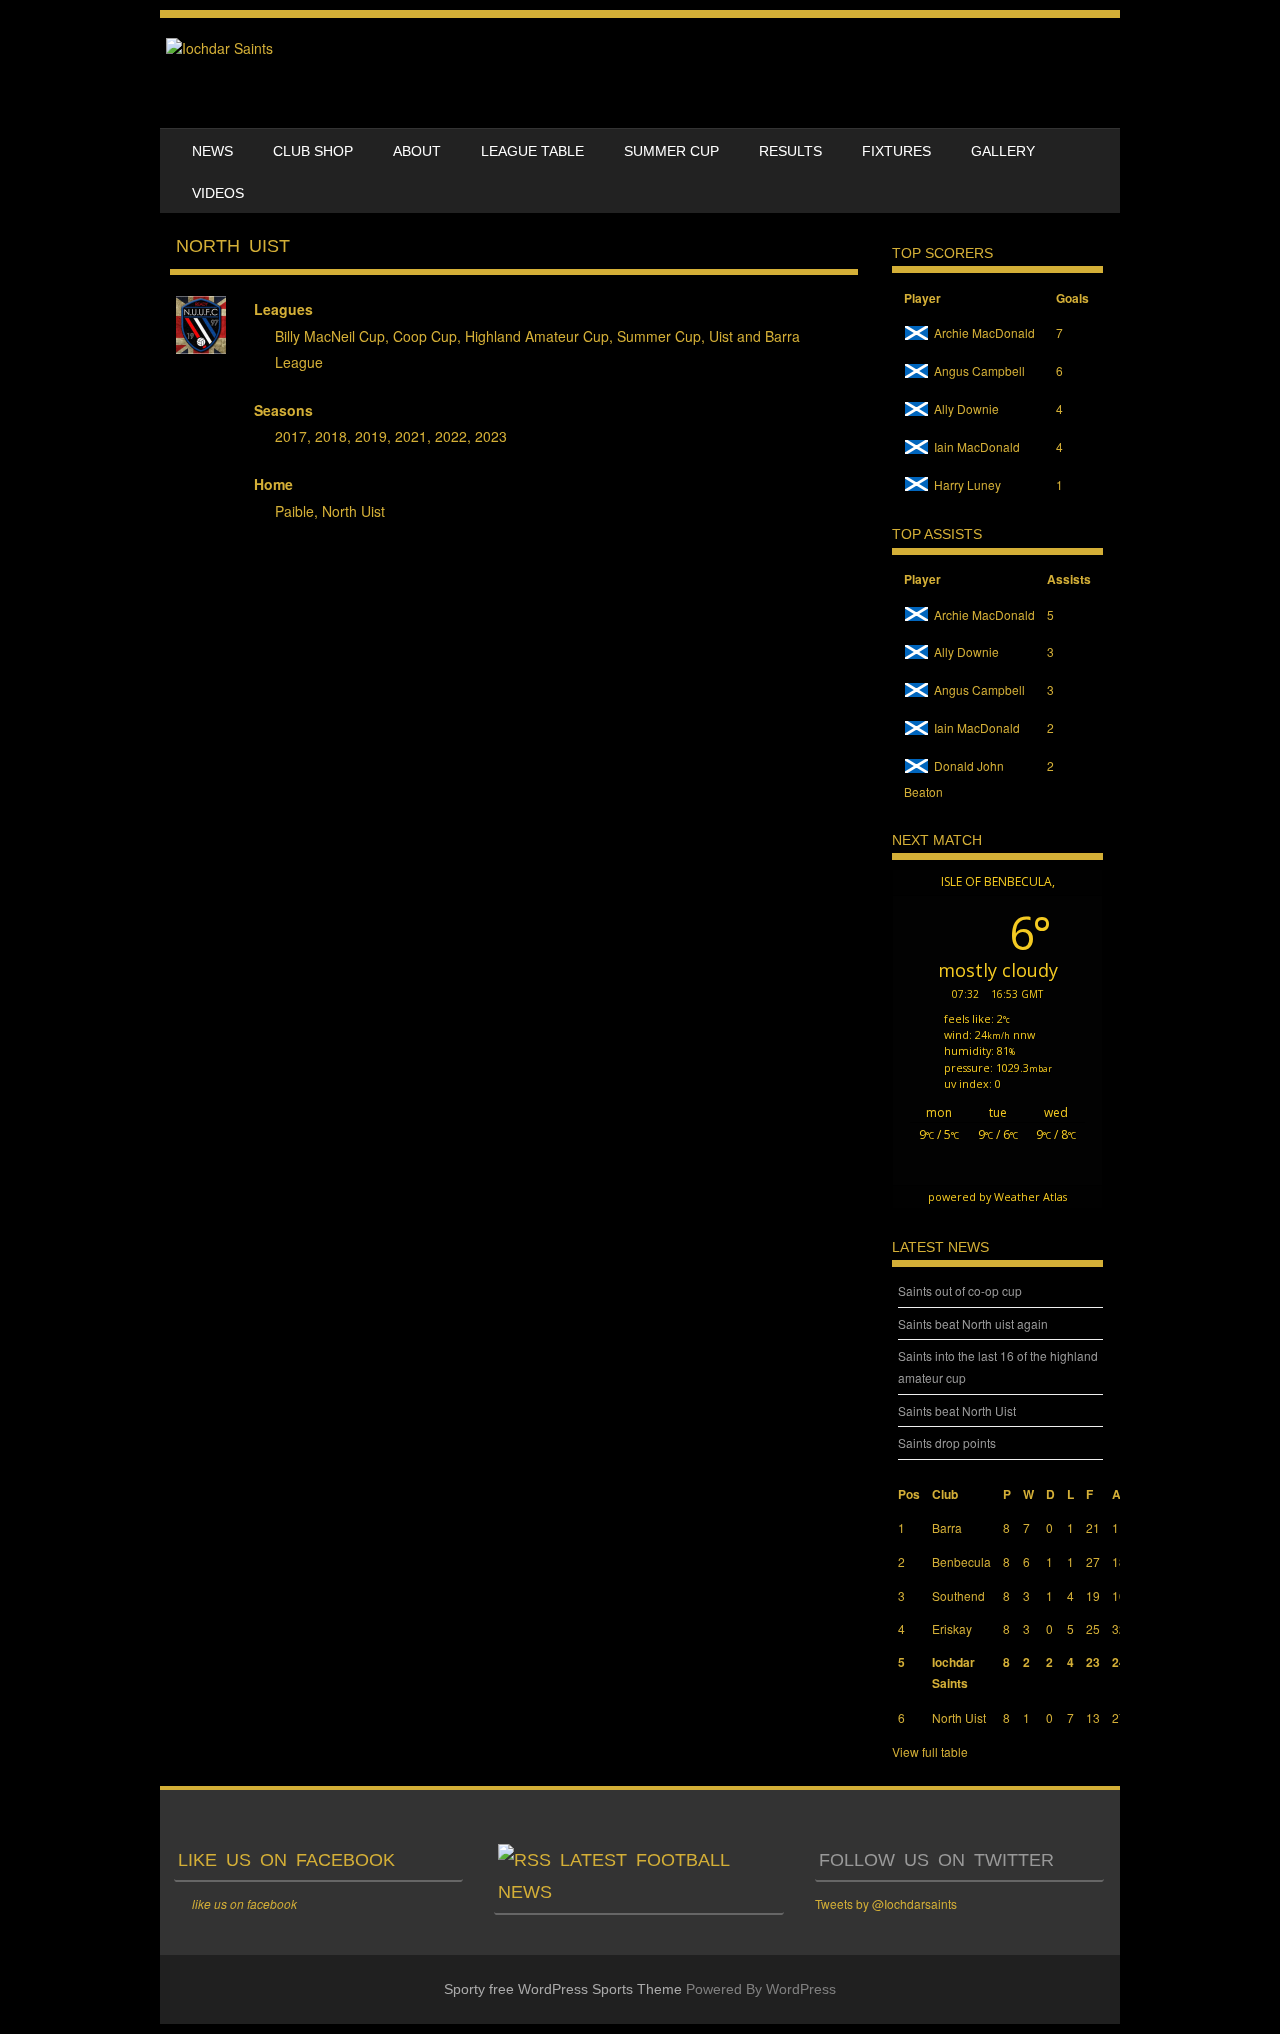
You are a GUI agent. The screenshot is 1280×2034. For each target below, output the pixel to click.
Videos (218, 193)
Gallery (1003, 151)
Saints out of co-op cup (960, 1290)
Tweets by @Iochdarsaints (886, 1903)
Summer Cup (671, 151)
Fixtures (896, 151)
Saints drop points (947, 1442)
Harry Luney (967, 484)
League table (532, 151)
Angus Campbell (979, 370)
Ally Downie (966, 408)
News (212, 151)
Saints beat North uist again (973, 1323)
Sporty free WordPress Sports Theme (563, 1989)
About (417, 151)
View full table (930, 1751)
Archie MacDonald (984, 332)
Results (790, 151)
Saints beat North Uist (957, 1410)
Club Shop (313, 151)
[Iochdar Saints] (219, 48)
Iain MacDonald (977, 446)
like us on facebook (286, 1860)
